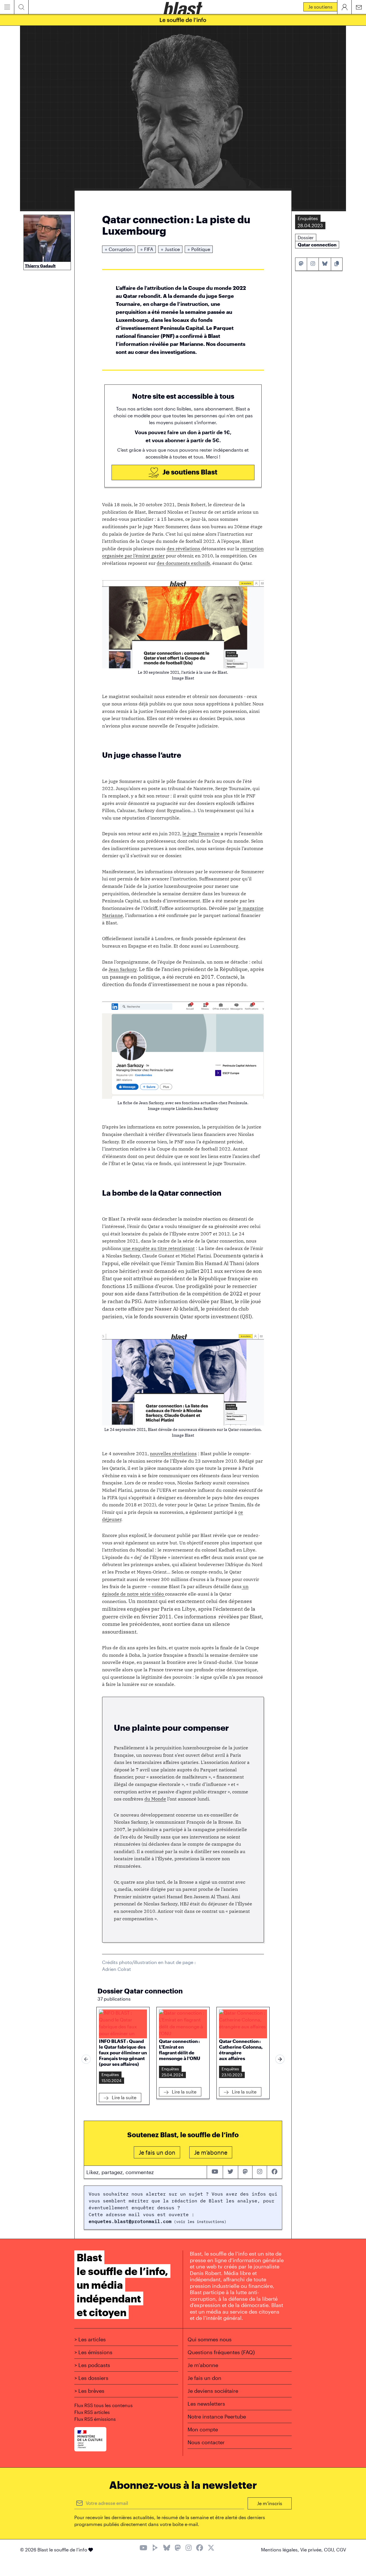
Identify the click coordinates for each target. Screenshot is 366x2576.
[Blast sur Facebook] (200, 2548)
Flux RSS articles (92, 2412)
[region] (183, 2059)
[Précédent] (86, 2059)
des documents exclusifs (183, 563)
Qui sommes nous (210, 2339)
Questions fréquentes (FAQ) (221, 2352)
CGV (341, 2550)
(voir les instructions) (199, 2222)
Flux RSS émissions (95, 2419)
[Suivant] (280, 2059)
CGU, (330, 2550)
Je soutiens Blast (189, 472)
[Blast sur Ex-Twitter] (211, 2548)
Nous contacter (206, 2442)
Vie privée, (312, 2550)
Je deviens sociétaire (213, 2391)
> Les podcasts (92, 2365)
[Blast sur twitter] (230, 2172)
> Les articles (90, 2339)
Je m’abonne (203, 2365)
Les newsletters (206, 2404)
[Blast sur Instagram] (189, 2548)
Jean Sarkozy (123, 969)
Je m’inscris (270, 2503)
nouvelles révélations (173, 1454)
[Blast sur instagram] (260, 2172)
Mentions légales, (281, 2550)
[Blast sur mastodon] (245, 2172)
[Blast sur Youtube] (143, 2548)
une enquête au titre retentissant (158, 1248)
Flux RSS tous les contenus (104, 2405)
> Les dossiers (91, 2378)
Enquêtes (110, 2074)
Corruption (119, 249)
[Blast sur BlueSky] (167, 2548)
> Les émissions (93, 2352)
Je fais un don (204, 2378)
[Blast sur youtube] (215, 2172)
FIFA (147, 249)
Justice (170, 249)
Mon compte (203, 2429)
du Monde (155, 1799)
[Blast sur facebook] (274, 2172)
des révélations (184, 549)
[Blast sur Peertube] (155, 2548)
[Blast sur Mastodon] (178, 2548)
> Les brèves (89, 2391)
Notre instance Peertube (217, 2417)
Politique (199, 249)
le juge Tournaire (201, 834)
